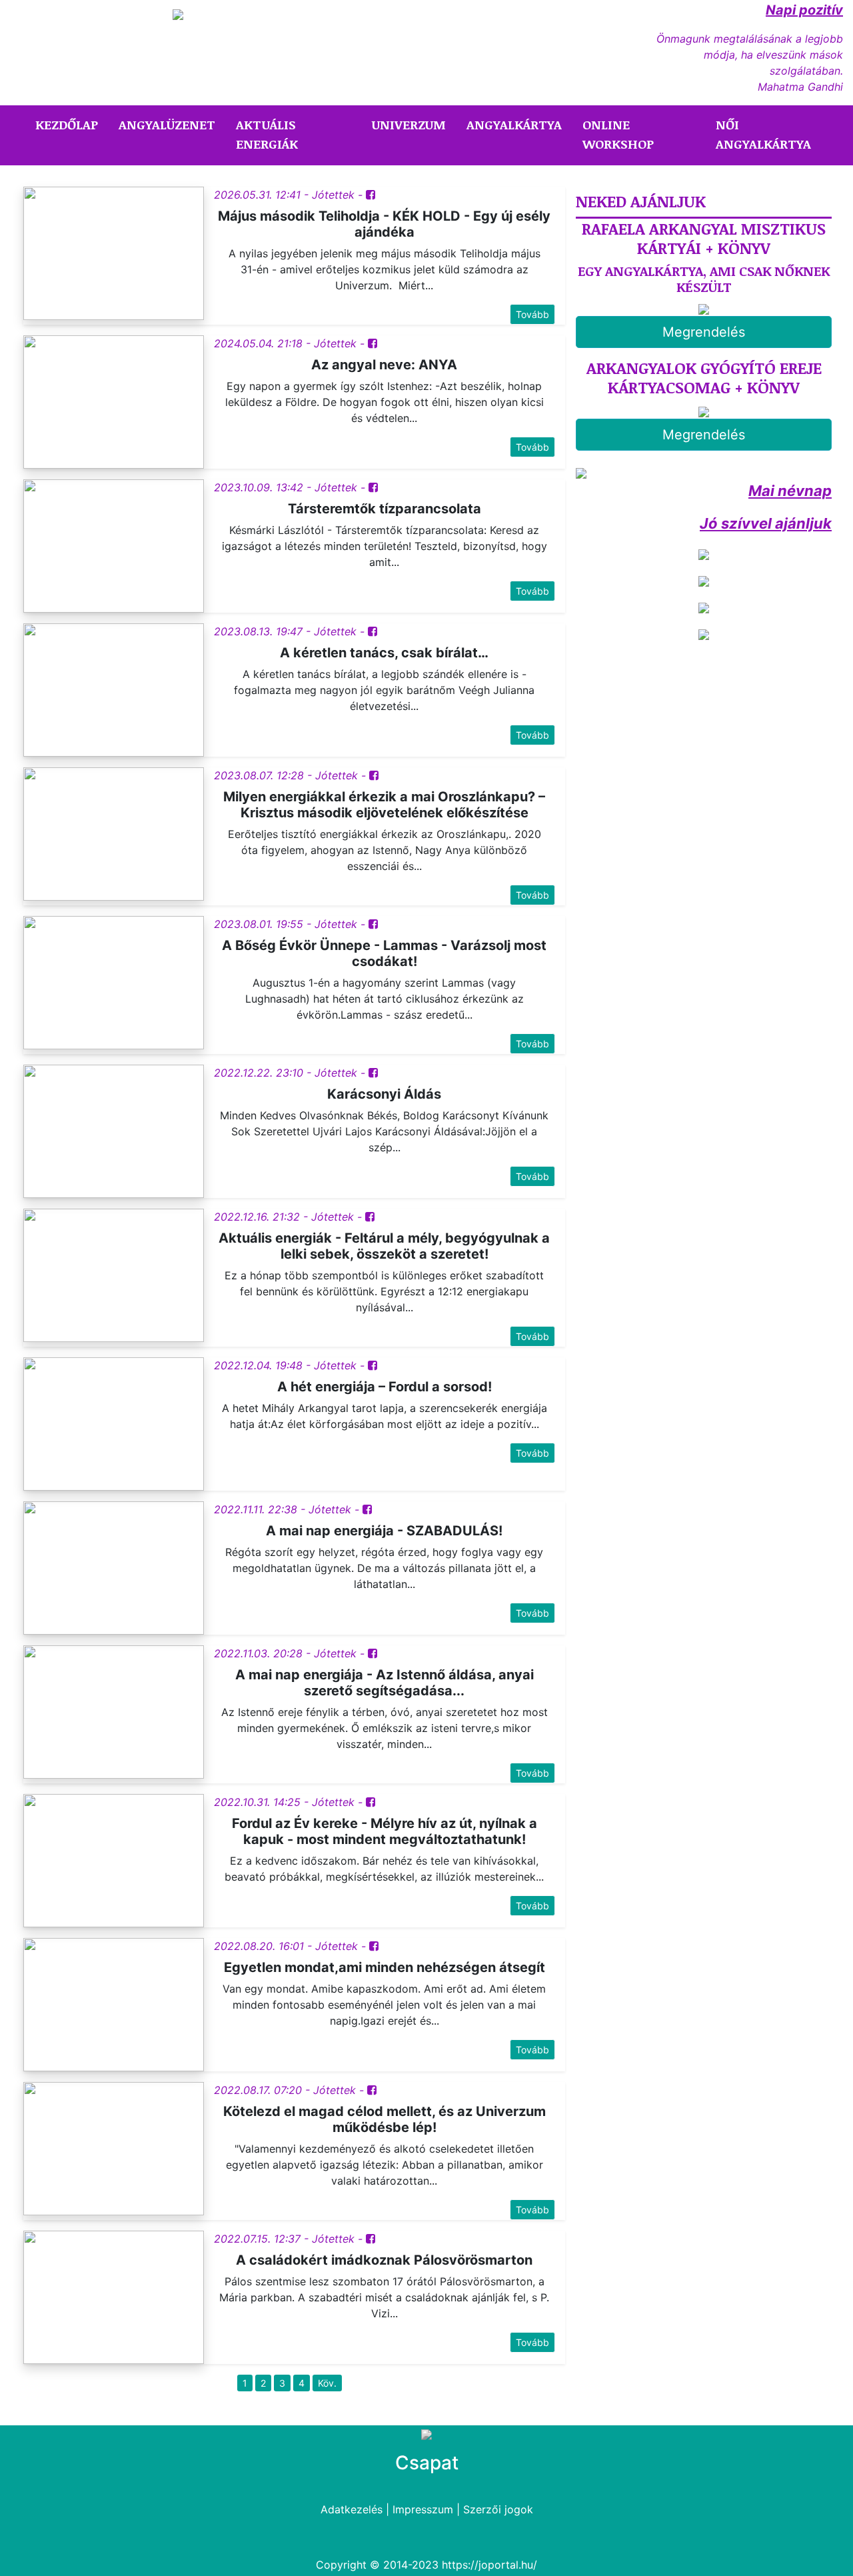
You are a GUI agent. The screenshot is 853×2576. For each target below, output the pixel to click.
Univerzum (409, 125)
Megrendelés (704, 332)
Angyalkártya (514, 125)
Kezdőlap (69, 124)
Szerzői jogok (498, 2509)
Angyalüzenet (167, 125)
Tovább (532, 314)
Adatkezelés (352, 2509)
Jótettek (333, 195)
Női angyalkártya (763, 134)
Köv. (327, 2383)
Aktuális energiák (267, 134)
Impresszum (423, 2509)
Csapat (427, 2463)
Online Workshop (618, 134)
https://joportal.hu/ (489, 2565)
